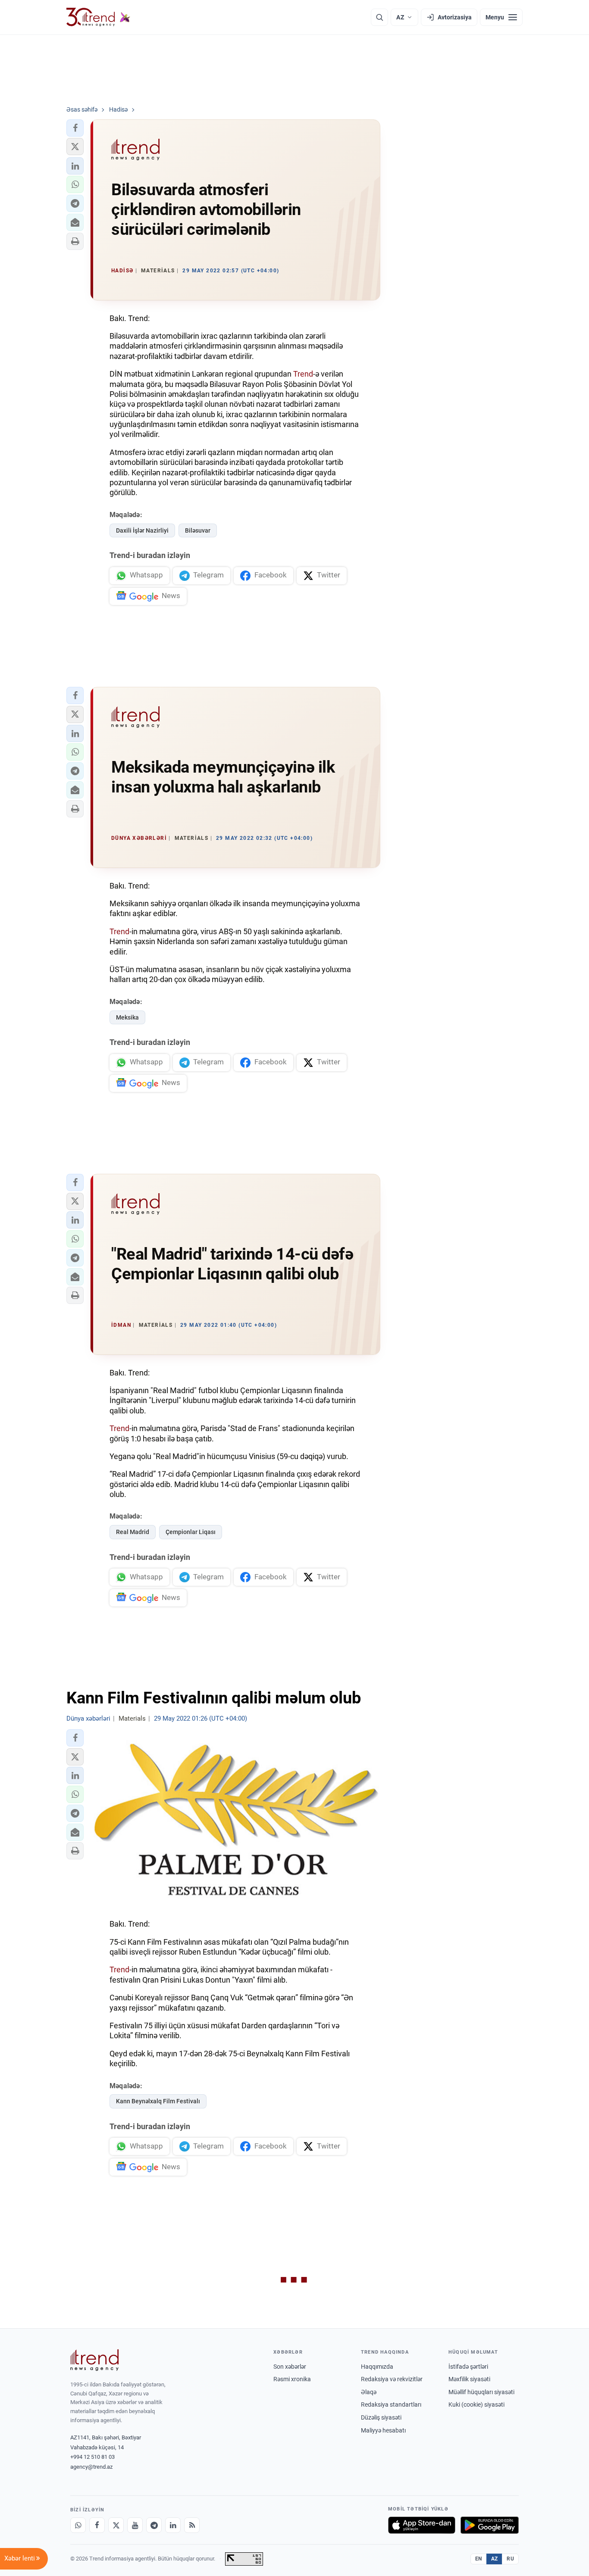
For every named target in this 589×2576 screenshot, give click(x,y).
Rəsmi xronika (292, 2379)
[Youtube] (135, 2525)
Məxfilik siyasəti (469, 2379)
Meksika (127, 1017)
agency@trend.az (91, 2467)
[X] (116, 2525)
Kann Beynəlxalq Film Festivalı (158, 2101)
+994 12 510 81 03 (92, 2457)
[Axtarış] (379, 17)
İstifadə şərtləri (468, 2367)
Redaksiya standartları (391, 2404)
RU (510, 2559)
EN (479, 2559)
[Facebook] (97, 2525)
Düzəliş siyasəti (381, 2417)
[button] (75, 128)
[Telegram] (154, 2525)
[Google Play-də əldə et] (490, 2525)
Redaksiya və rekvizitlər (392, 2379)
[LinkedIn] (173, 2525)
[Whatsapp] (78, 2525)
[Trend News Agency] (94, 2360)
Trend (303, 374)
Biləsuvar (198, 530)
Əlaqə (369, 2392)
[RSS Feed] (192, 2525)
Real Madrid (133, 1532)
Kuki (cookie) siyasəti (476, 2404)
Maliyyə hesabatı (383, 2430)
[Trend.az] (98, 17)
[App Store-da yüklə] (422, 2525)
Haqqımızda (377, 2367)
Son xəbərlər (290, 2367)
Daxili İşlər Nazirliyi (142, 530)
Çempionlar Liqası (191, 1532)
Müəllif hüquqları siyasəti (481, 2392)
